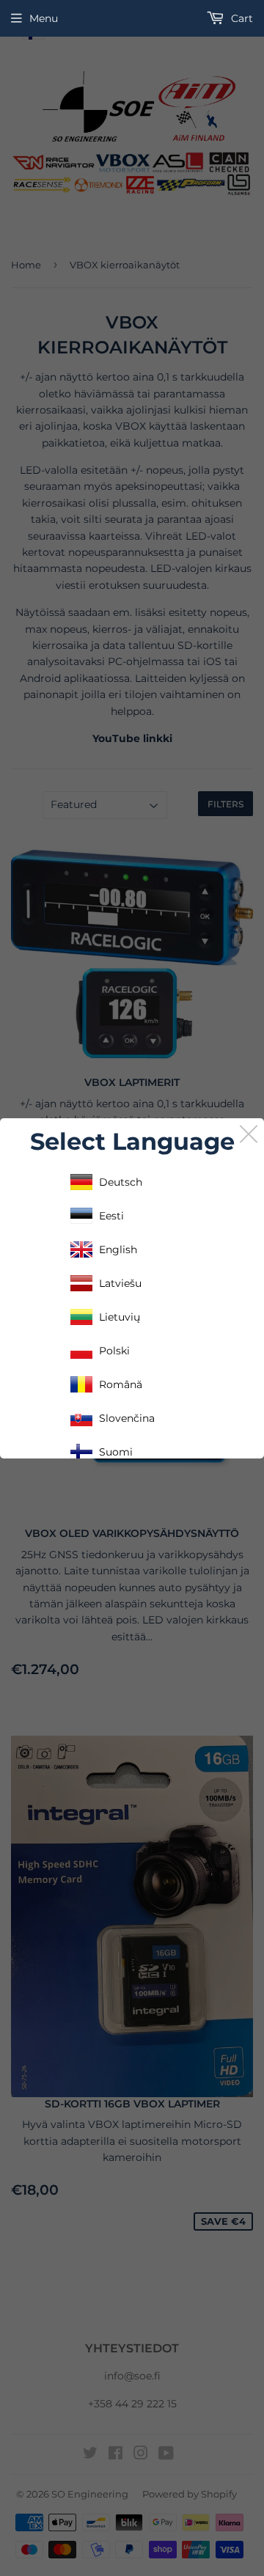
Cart (241, 18)
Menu (44, 18)
